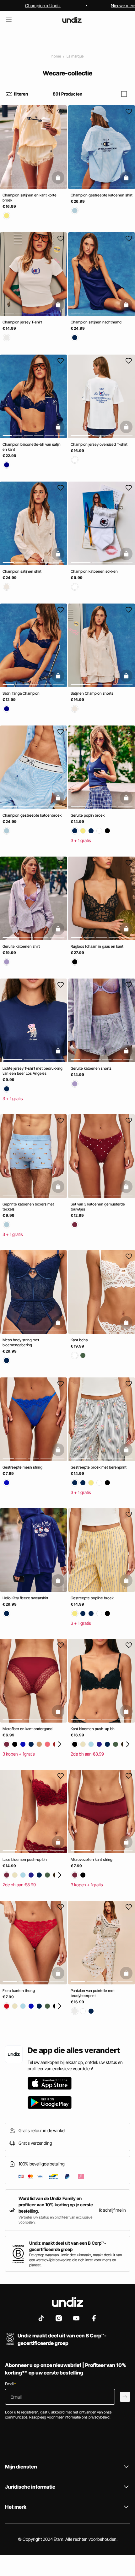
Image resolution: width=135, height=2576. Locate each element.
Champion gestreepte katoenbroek (32, 816)
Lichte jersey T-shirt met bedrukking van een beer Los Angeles (32, 1071)
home (56, 56)
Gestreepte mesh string (22, 1467)
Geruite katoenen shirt (21, 946)
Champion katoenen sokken (94, 571)
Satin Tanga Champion (21, 693)
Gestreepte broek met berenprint (99, 1467)
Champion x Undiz (43, 6)
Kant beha (79, 1340)
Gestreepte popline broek (92, 1598)
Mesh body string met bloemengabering (21, 1343)
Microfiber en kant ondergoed (27, 1729)
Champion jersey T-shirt (22, 322)
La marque (75, 56)
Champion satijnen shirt (22, 571)
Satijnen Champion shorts (92, 693)
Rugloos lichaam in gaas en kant (97, 946)
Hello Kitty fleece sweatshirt (25, 1598)
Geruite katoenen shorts (91, 1068)
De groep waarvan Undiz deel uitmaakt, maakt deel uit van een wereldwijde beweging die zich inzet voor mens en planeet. (76, 2260)
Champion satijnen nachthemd (96, 322)
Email (10, 2384)
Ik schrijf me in (112, 2210)
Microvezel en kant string (92, 1860)
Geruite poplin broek (88, 816)
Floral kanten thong (19, 1991)
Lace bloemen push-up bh (25, 1860)
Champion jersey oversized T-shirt (99, 444)
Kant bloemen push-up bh (93, 1729)
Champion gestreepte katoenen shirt (102, 195)
